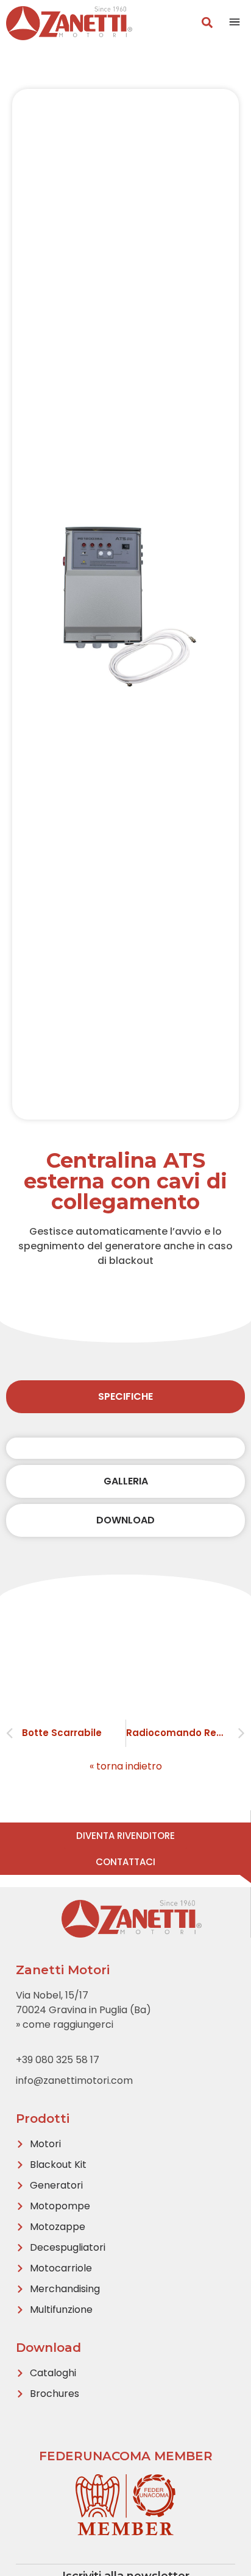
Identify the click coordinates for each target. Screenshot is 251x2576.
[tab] (125, 1397)
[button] (235, 23)
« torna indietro (126, 1766)
